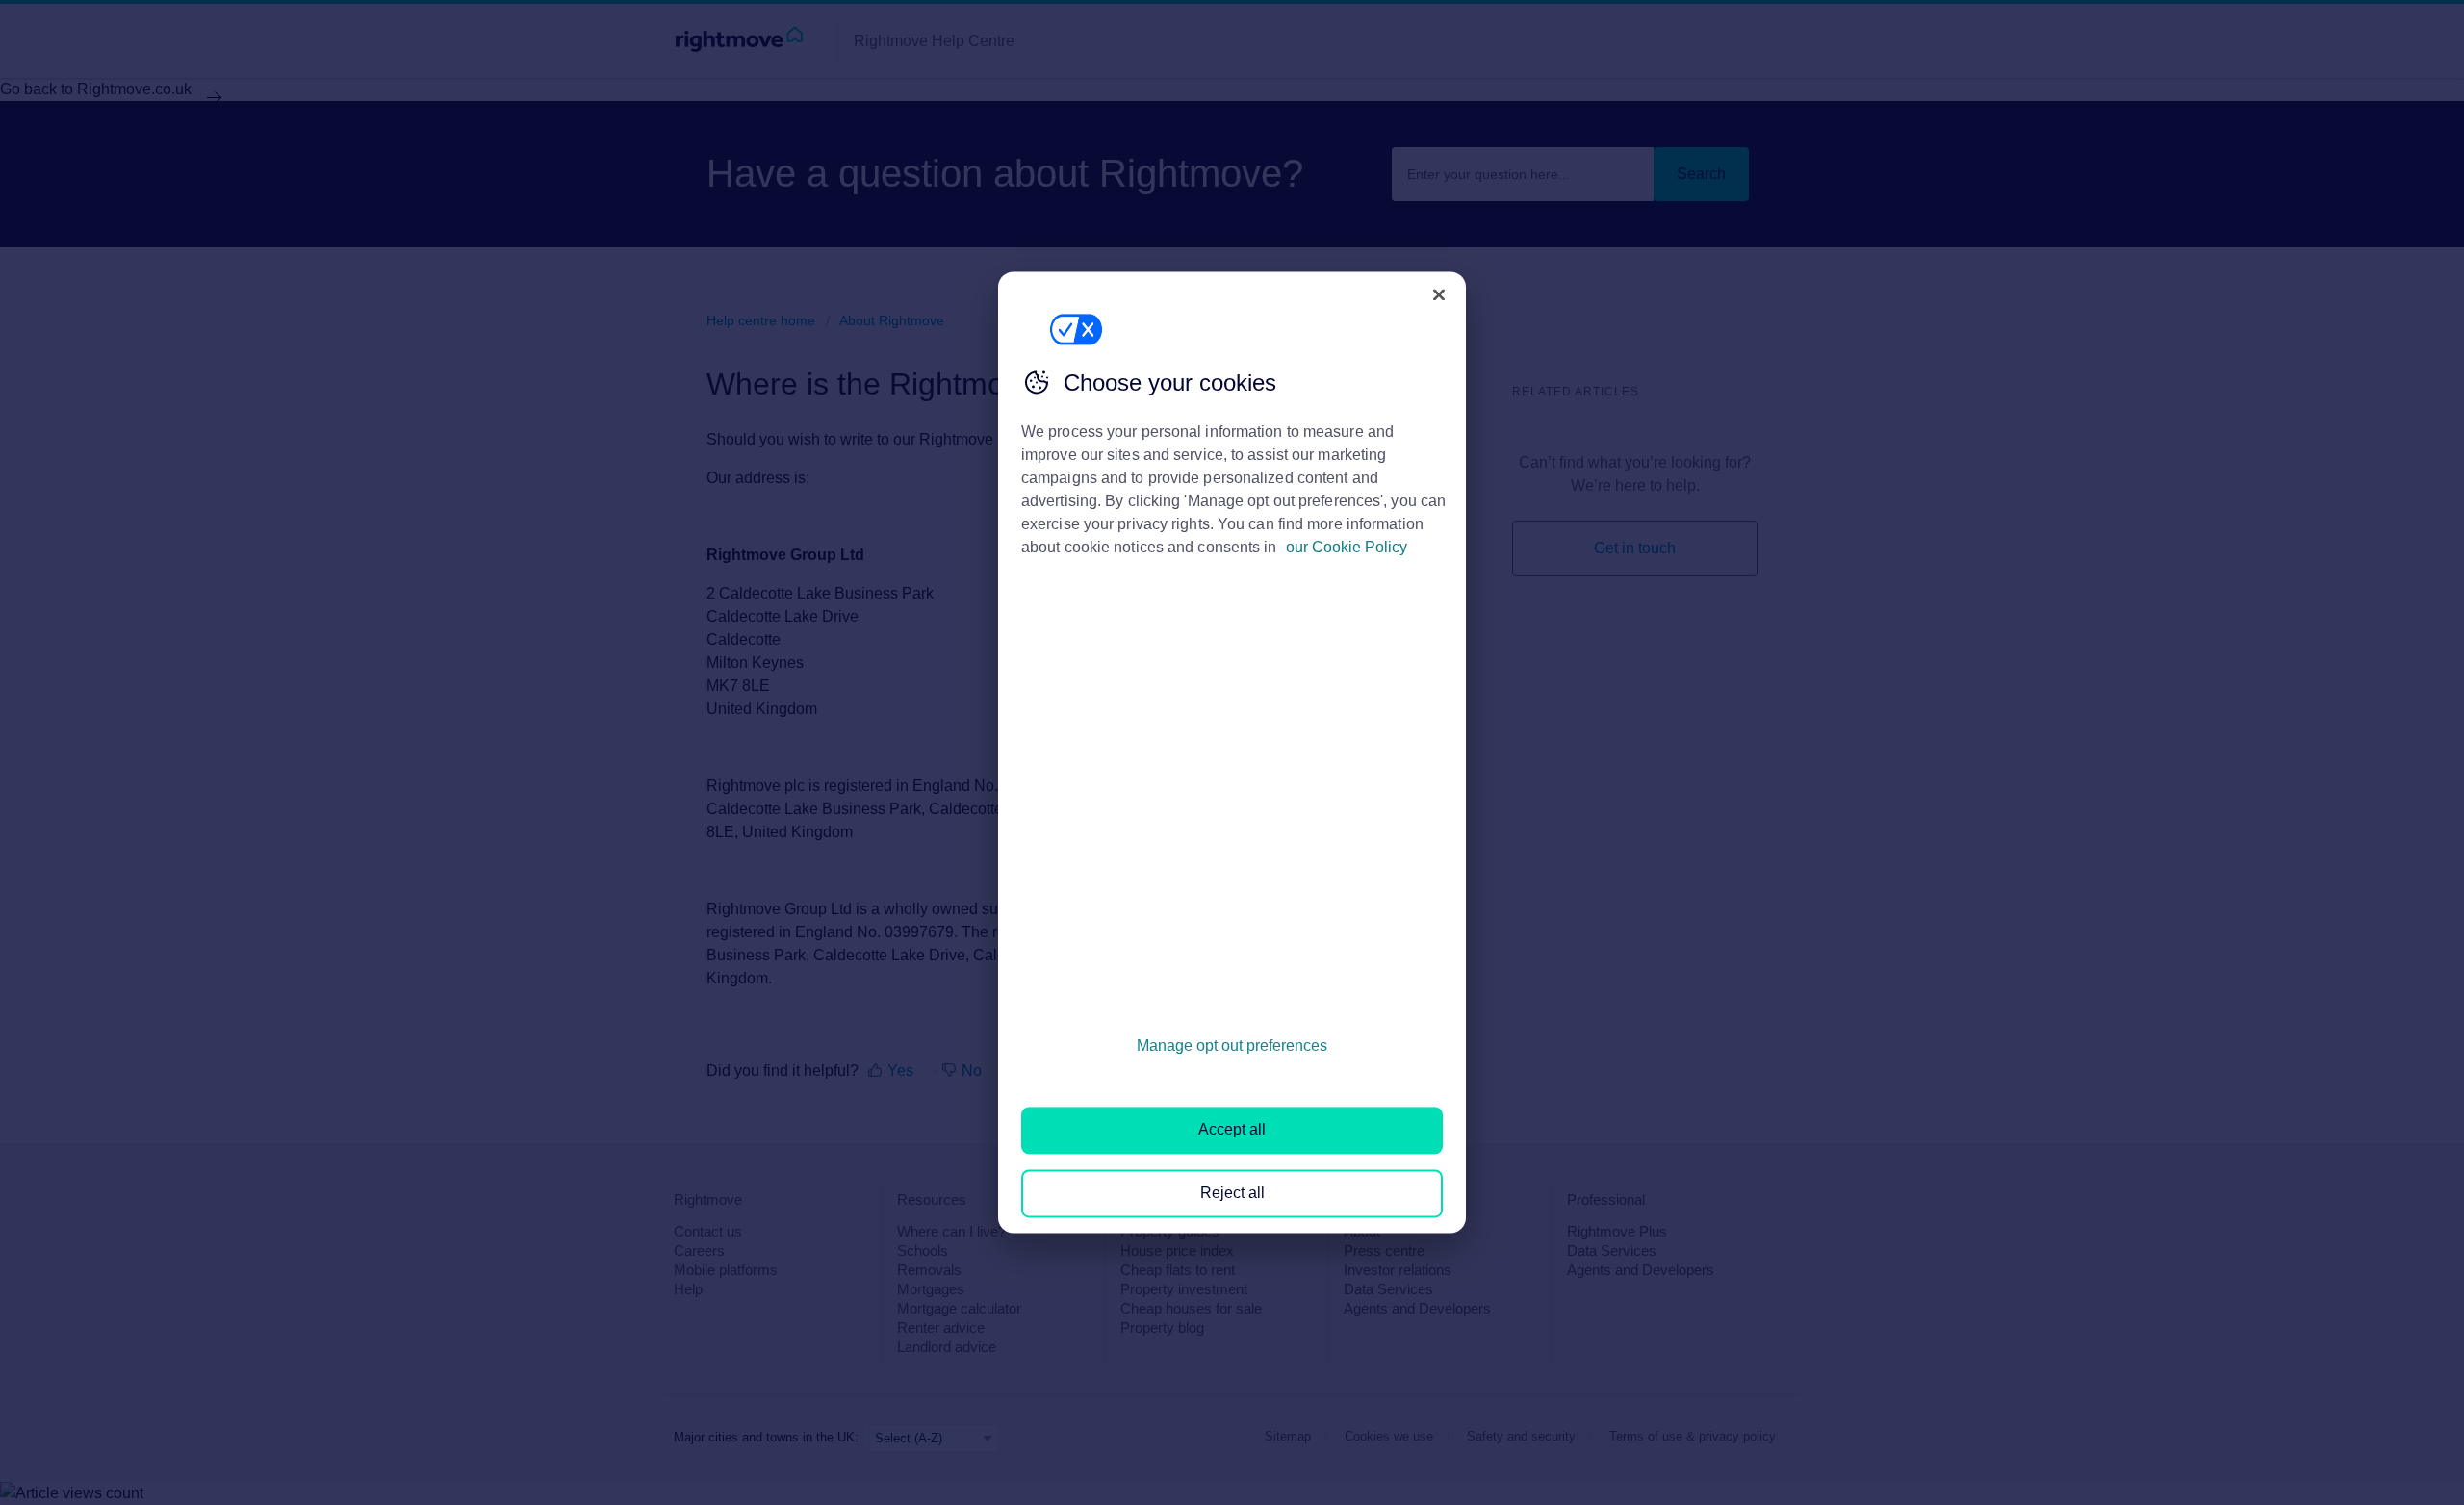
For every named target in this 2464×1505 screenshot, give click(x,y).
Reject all (1232, 1193)
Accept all (1232, 1130)
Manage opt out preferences (1232, 1046)
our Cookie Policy (1347, 547)
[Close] (1439, 294)
